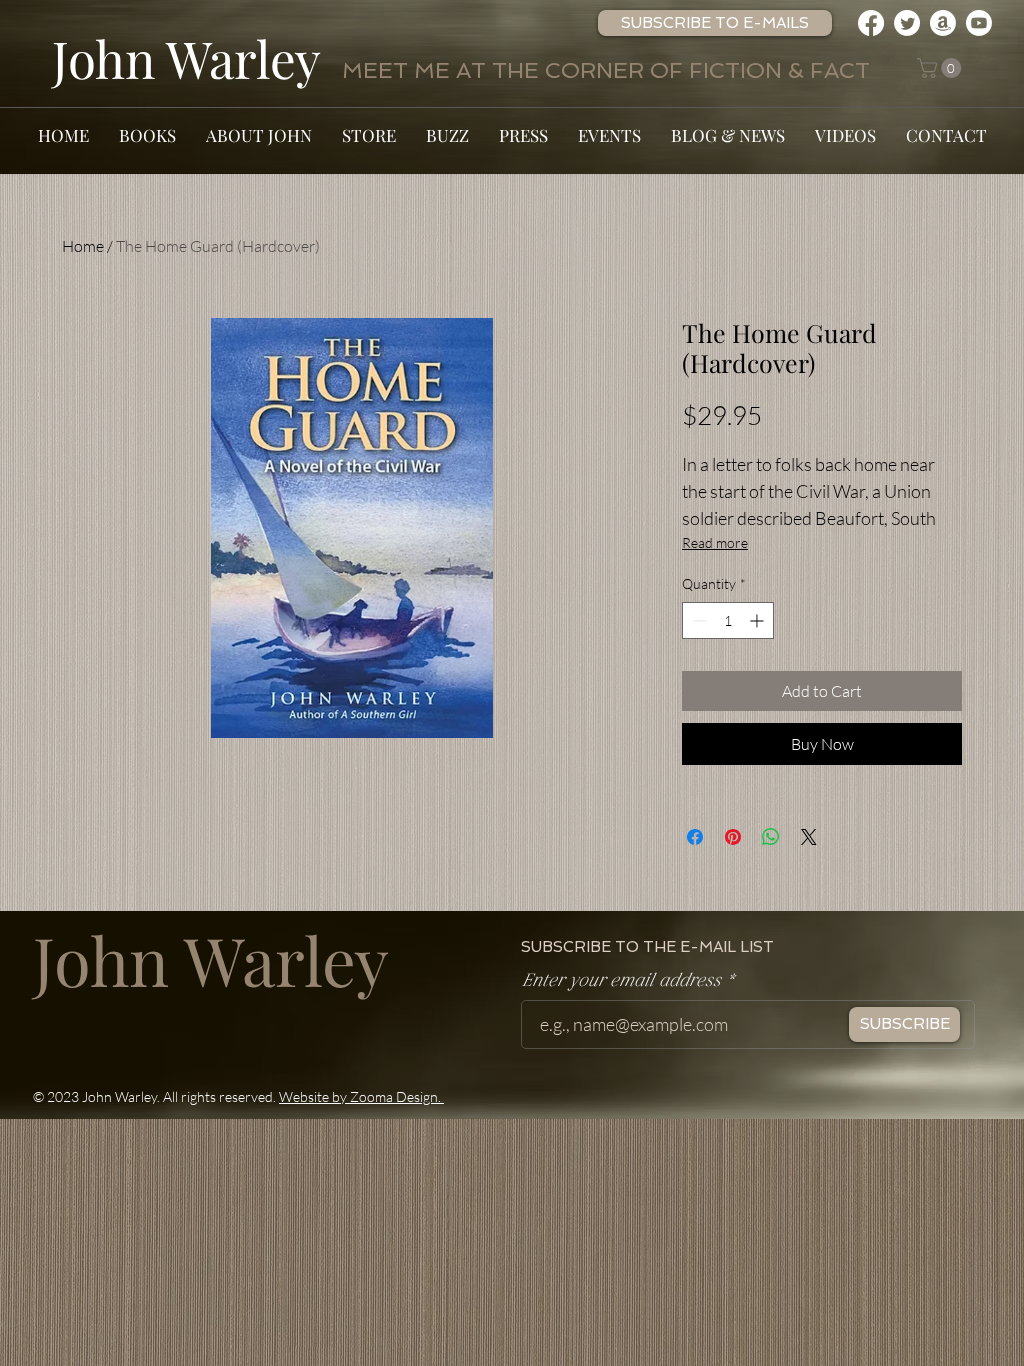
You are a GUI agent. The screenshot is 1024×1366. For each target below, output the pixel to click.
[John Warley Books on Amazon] (943, 23)
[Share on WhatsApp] (771, 837)
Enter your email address (620, 981)
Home (83, 246)
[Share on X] (809, 837)
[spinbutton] (728, 620)
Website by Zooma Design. (361, 1096)
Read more (715, 542)
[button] (715, 23)
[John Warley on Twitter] (907, 23)
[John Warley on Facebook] (871, 23)
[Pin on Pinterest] (733, 837)
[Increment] (758, 620)
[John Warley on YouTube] (979, 23)
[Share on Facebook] (695, 837)
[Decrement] (697, 620)
